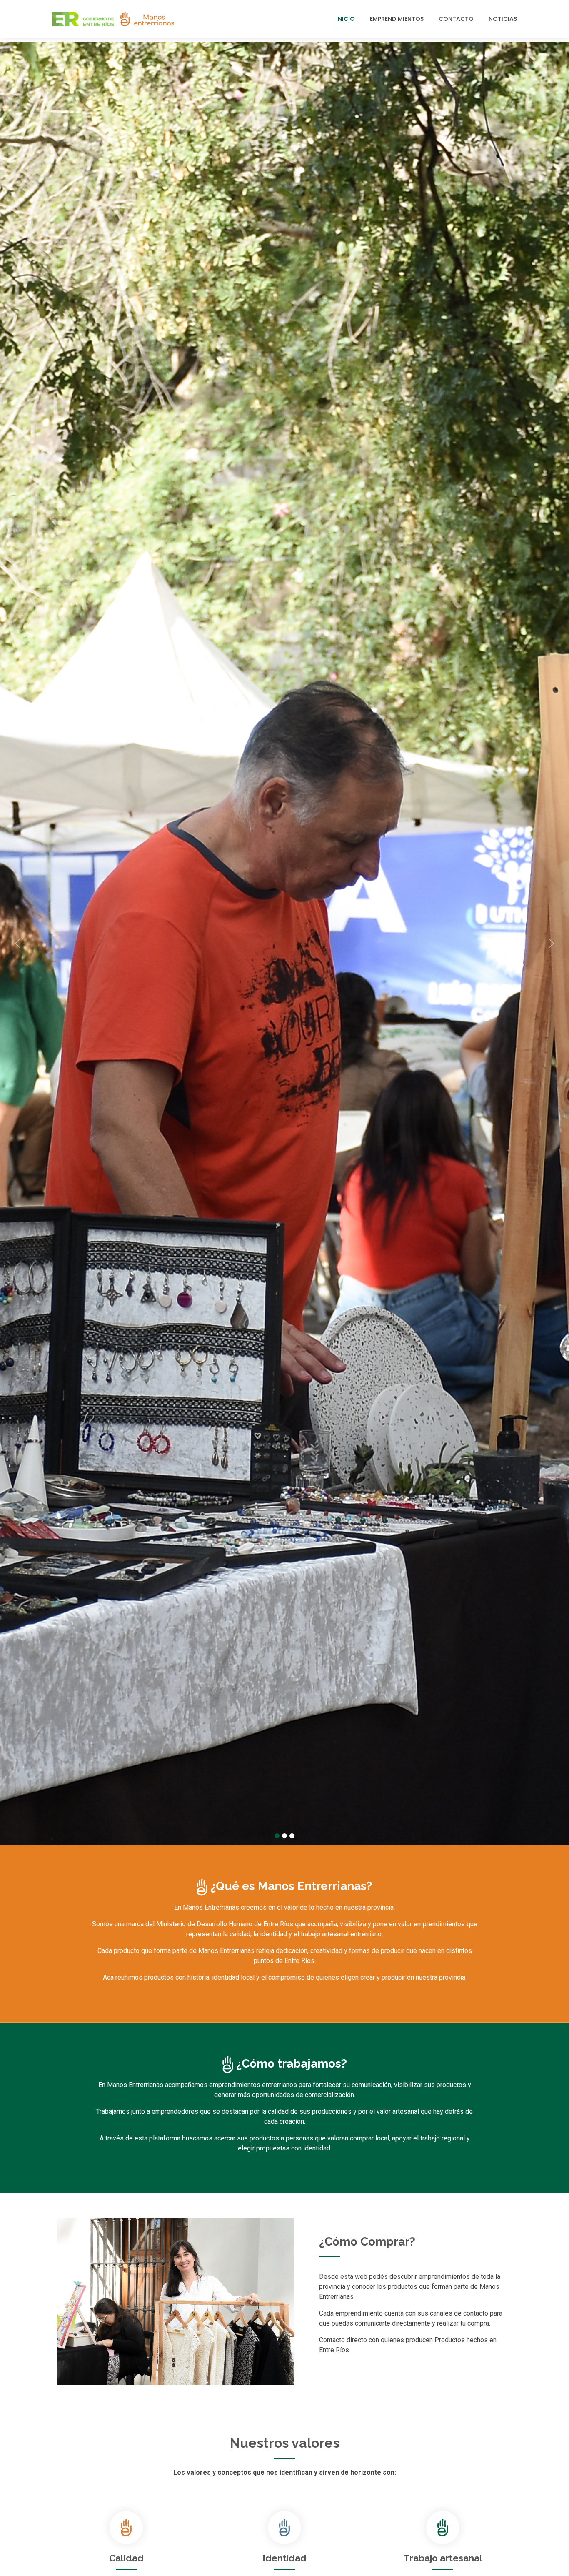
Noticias (503, 19)
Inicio (346, 19)
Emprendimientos (397, 19)
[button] (43, 943)
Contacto (456, 19)
